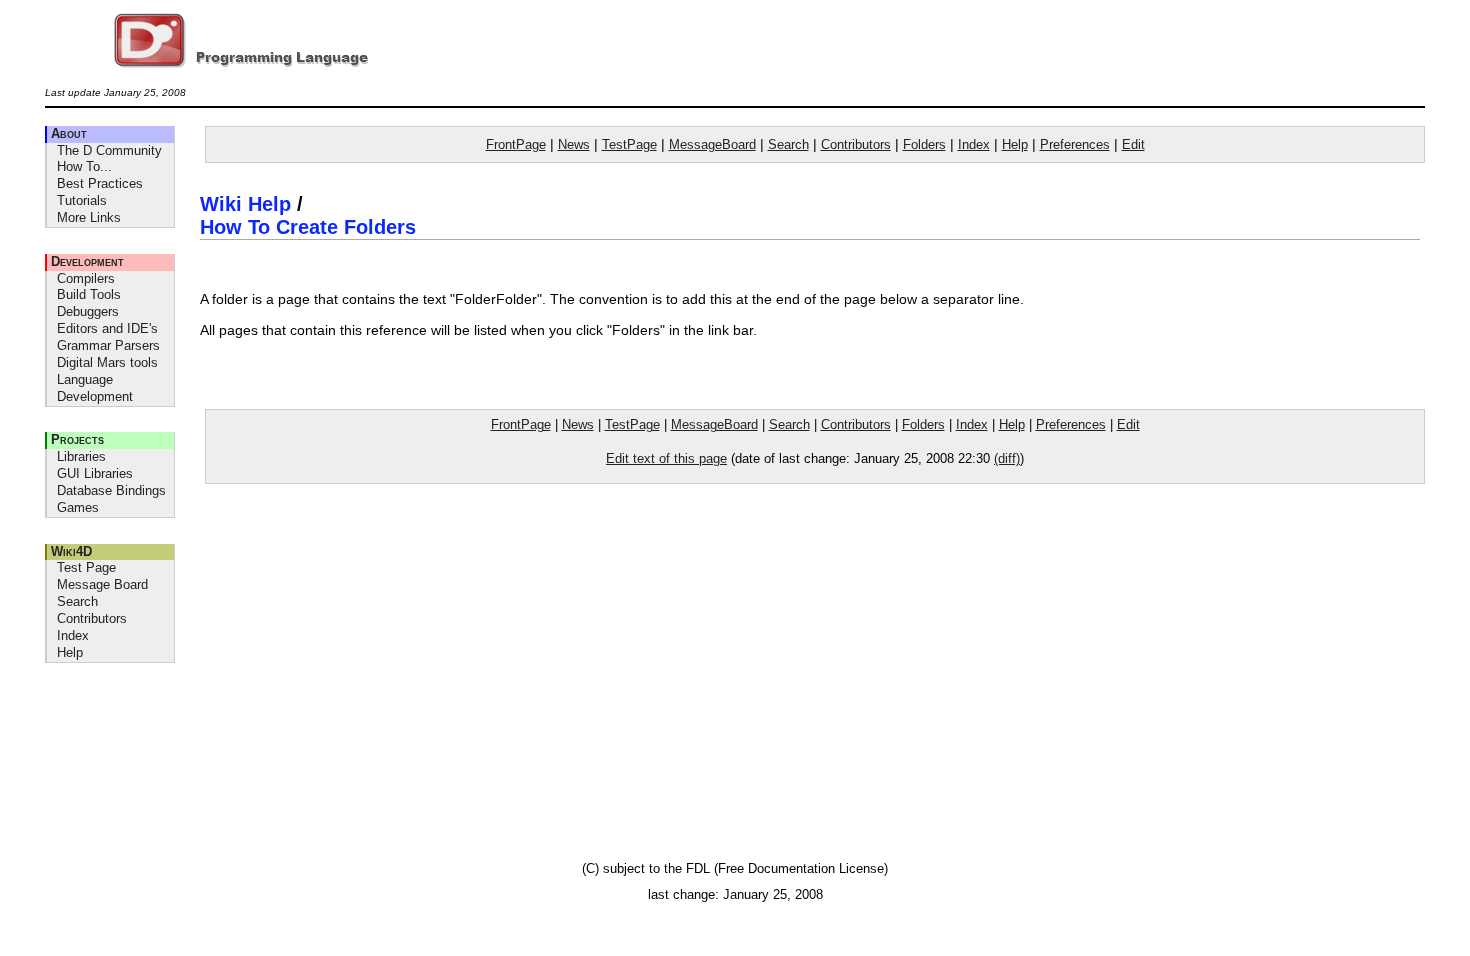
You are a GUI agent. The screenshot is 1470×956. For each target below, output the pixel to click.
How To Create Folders (308, 227)
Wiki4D (71, 551)
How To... (84, 166)
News (574, 144)
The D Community (109, 150)
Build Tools (89, 294)
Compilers (86, 278)
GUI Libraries (95, 473)
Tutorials (82, 200)
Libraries (81, 456)
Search (77, 601)
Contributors (92, 618)
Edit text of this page (666, 458)
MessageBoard (712, 144)
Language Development (95, 388)
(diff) (1007, 458)
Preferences (1075, 144)
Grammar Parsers (108, 345)
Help (70, 652)
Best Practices (100, 183)
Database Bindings (111, 490)
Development (87, 261)
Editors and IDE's (107, 328)
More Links (89, 217)
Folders (924, 144)
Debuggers (88, 311)
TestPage (629, 144)
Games (78, 507)
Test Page (86, 567)
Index (73, 635)
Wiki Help (245, 204)
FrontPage (516, 144)
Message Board (102, 584)
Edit (1133, 144)
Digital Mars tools (107, 362)
